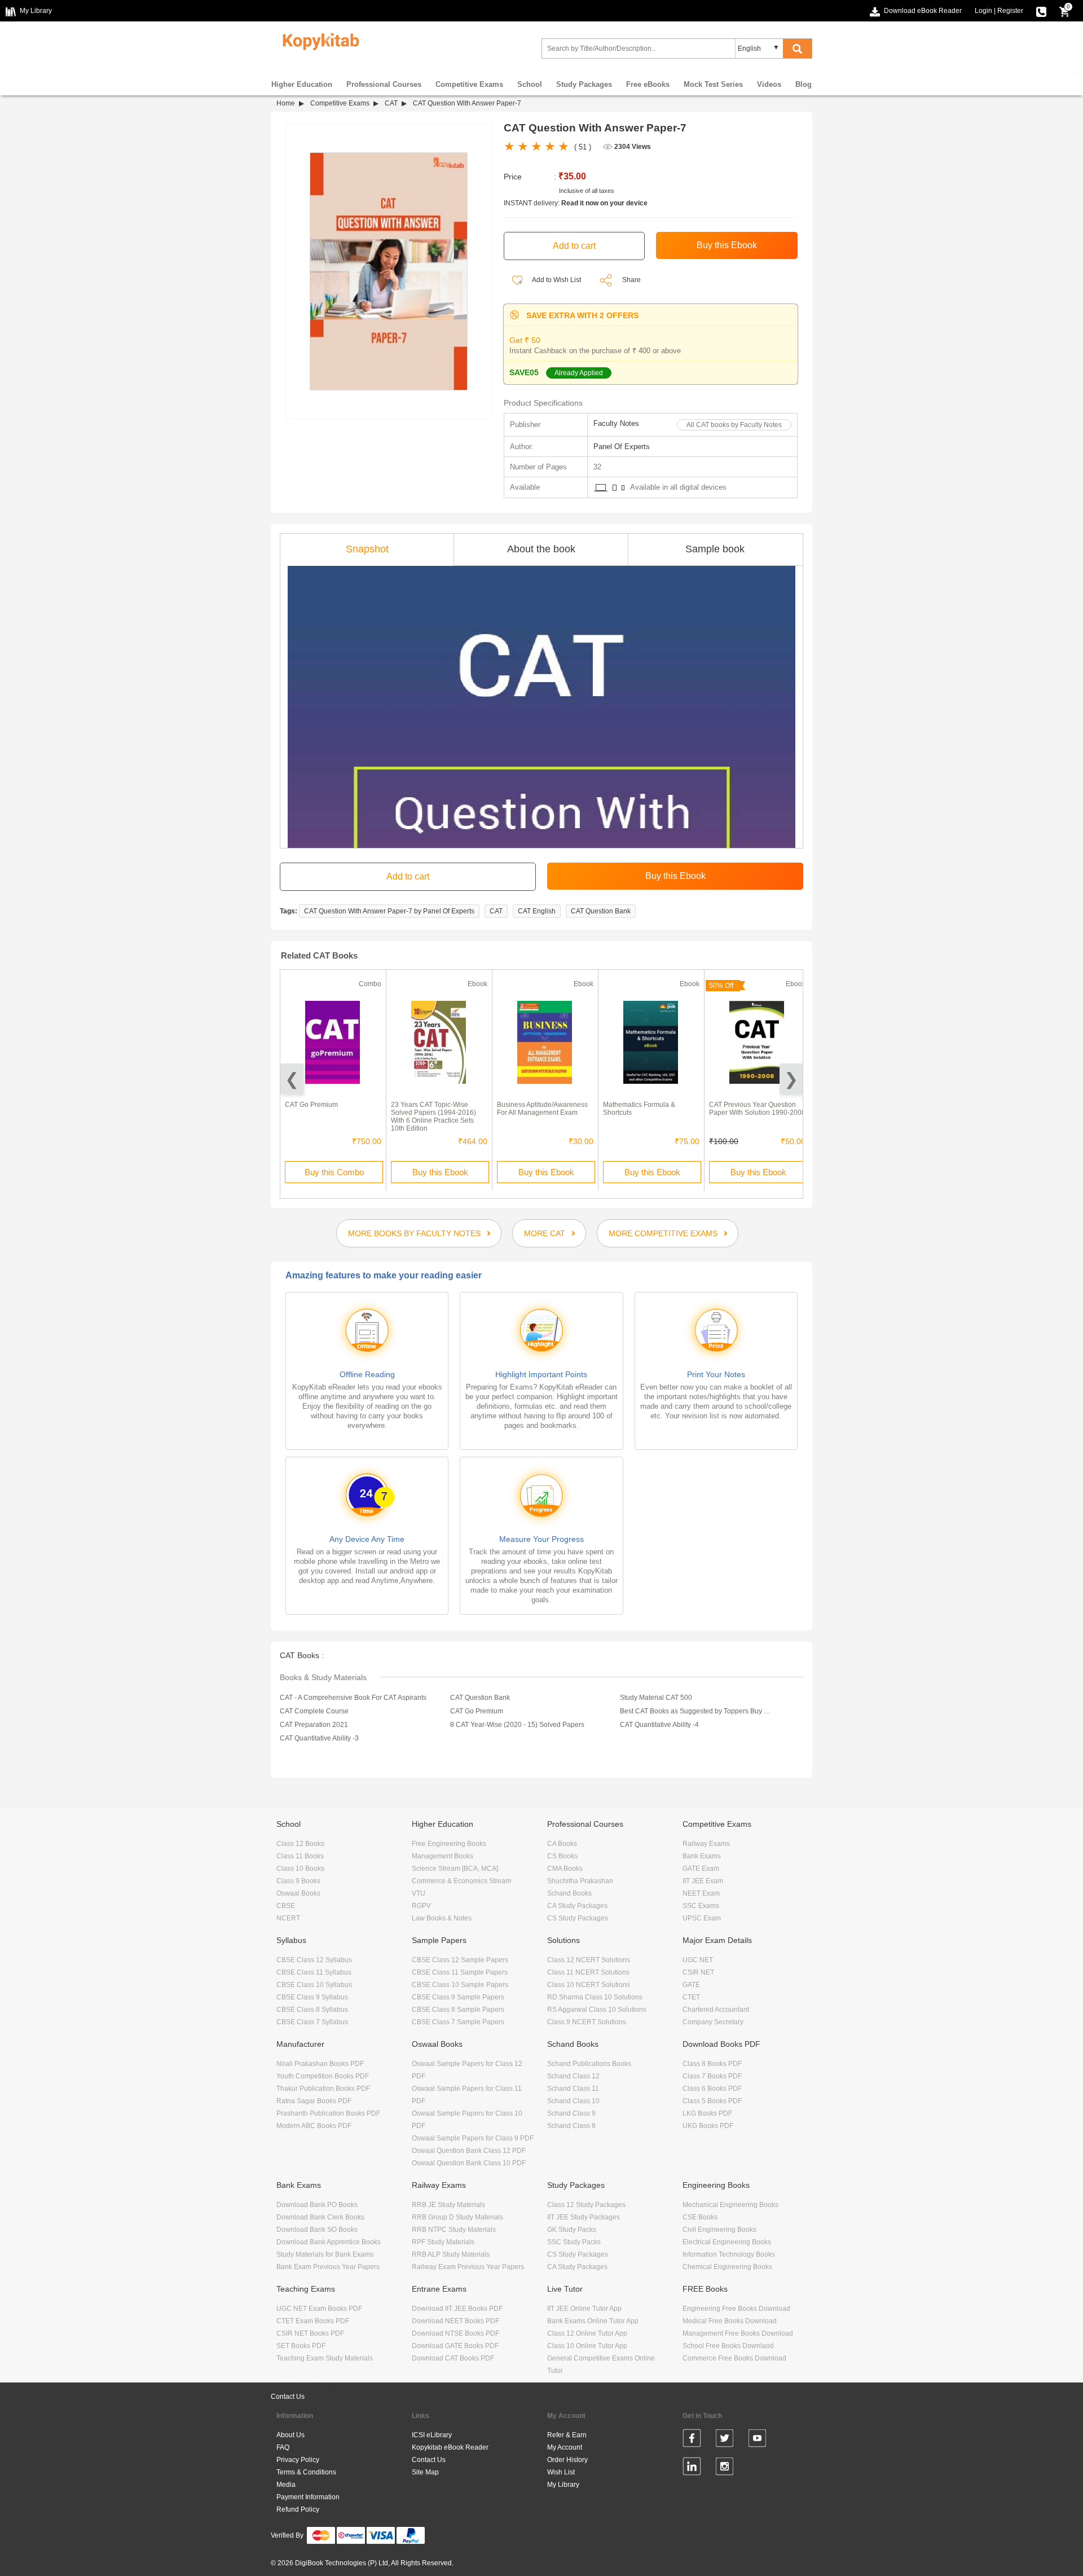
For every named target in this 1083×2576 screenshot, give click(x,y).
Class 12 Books (300, 1844)
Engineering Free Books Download (736, 2309)
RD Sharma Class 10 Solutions (595, 1997)
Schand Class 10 (573, 2101)
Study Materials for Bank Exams (325, 2254)
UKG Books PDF (708, 2126)
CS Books (562, 1856)
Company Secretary (713, 2022)
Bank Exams (702, 1856)
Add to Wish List (556, 280)
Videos (769, 84)
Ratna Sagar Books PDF (314, 2101)
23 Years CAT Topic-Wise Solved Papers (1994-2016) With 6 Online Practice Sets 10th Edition (433, 1116)
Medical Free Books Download (730, 2321)
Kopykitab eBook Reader (450, 2447)
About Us (290, 2435)
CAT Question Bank (601, 911)
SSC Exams (701, 1906)
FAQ (283, 2447)
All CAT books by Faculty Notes (734, 425)
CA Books (562, 1844)
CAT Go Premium (311, 1105)
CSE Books (700, 2217)
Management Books (443, 1856)
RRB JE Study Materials (448, 2205)
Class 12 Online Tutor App (587, 2333)
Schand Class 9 (571, 2113)
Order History (567, 2460)
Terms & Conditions (306, 2472)
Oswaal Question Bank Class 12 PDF (469, 2151)
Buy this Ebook (440, 1172)
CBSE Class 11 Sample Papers (460, 1972)
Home (286, 103)
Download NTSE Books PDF (455, 2333)
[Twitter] (725, 2440)
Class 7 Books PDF (712, 2076)
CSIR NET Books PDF (310, 2333)
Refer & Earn (567, 2435)
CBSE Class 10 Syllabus (314, 1985)
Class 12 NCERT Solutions (589, 1960)
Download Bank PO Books (317, 2205)
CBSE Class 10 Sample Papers (460, 1985)
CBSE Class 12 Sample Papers (460, 1960)
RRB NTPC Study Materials (454, 2230)
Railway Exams (706, 1844)
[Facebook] (692, 2440)
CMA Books (565, 1869)
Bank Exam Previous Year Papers (328, 2267)
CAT (391, 103)
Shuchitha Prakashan (580, 1881)
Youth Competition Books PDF (323, 2076)
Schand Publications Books (589, 2064)
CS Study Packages (578, 1918)
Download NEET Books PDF (455, 2321)
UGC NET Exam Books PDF (319, 2309)
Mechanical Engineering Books (730, 2205)
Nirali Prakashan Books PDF (320, 2064)
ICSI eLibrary (432, 2435)
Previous (292, 1079)
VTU (419, 1893)
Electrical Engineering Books (727, 2242)
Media (286, 2485)
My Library (563, 2485)
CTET (691, 1997)
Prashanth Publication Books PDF (328, 2113)
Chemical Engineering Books (727, 2267)
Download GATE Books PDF (455, 2346)
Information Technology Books (729, 2254)
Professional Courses (384, 84)
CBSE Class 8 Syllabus (312, 2010)
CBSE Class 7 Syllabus (312, 2022)
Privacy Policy (298, 2460)
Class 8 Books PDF (712, 2064)
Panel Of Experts (622, 447)
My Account (565, 2447)
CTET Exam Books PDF (313, 2321)
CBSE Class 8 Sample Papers (458, 2010)
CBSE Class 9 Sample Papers (458, 1997)
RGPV (421, 1906)
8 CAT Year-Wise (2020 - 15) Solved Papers (517, 1725)
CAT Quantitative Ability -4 (659, 1725)
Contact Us (288, 2397)
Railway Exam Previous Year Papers (468, 2267)
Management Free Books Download (738, 2333)
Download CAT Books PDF (453, 2358)
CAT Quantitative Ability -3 (319, 1738)
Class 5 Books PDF (712, 2101)
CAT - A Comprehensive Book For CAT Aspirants (353, 1698)
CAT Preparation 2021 (314, 1725)
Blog (804, 84)
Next (791, 1079)
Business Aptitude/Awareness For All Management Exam (542, 1109)
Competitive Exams (469, 84)
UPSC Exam (702, 1918)
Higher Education (302, 84)
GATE (691, 1985)
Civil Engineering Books (719, 2230)
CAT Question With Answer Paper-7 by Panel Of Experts (389, 911)
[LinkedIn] (692, 2468)
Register (1010, 11)
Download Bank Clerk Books (320, 2217)
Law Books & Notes (442, 1918)
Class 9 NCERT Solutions (587, 2022)
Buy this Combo (334, 1172)
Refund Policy (298, 2509)
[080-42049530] (1041, 11)
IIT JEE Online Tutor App (584, 2309)
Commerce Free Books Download (734, 2358)
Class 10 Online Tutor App (587, 2346)
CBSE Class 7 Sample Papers (458, 2022)
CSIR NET (698, 1972)
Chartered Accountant (716, 2010)
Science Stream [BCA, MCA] (455, 1869)
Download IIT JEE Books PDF (457, 2309)
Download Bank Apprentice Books (329, 2242)
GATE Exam (701, 1869)
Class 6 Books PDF (712, 2089)
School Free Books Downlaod (728, 2346)
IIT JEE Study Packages (584, 2217)
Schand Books (569, 1893)
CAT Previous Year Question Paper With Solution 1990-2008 (757, 1109)
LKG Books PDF (707, 2113)
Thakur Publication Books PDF (323, 2089)
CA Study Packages (577, 1906)
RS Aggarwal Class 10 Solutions (597, 2010)
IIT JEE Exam (703, 1881)
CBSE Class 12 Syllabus (314, 1960)
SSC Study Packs (574, 2242)
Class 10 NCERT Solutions (589, 1985)
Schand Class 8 (571, 2126)
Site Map (425, 2472)
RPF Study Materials (443, 2242)
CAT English (537, 911)
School (530, 84)
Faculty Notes (616, 423)
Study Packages (584, 84)
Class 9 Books (298, 1881)
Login (983, 11)
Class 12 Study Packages (586, 2205)
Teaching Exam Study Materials (325, 2358)
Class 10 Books (300, 1869)
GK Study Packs (572, 2230)
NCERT (288, 1918)
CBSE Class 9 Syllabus (312, 1997)
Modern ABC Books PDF (314, 2126)
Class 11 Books (300, 1856)
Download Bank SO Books (317, 2230)
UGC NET (698, 1960)
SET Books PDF (301, 2346)
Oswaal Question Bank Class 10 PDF (469, 2163)
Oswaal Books (298, 1893)
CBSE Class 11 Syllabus (314, 1972)
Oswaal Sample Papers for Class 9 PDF (473, 2138)
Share (631, 280)
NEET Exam (701, 1893)
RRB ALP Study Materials (451, 2254)
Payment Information (308, 2497)
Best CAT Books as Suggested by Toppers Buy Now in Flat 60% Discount (695, 1711)
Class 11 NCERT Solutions (588, 1972)
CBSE (286, 1906)
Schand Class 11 (573, 2089)
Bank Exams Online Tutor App (593, 2321)
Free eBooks (648, 84)
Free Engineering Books (449, 1844)
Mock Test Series (713, 84)
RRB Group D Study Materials (457, 2217)
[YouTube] (757, 2440)
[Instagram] (725, 2468)
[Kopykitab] (318, 40)
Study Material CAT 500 (656, 1698)
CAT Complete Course (314, 1711)
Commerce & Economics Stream (461, 1881)
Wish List (561, 2472)
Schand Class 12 (573, 2076)
